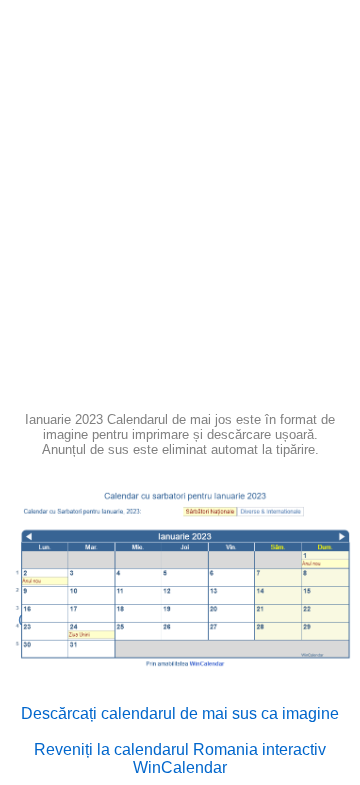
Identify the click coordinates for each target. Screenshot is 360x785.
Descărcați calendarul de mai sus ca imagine (180, 713)
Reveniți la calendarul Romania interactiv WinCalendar (180, 758)
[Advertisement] (180, 212)
